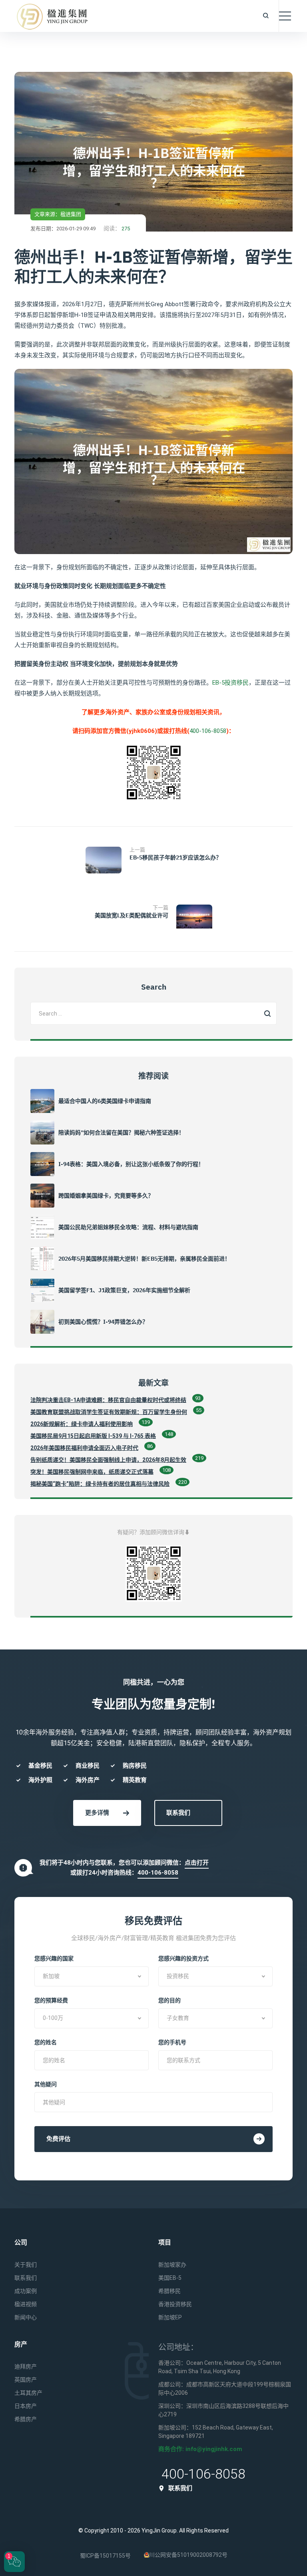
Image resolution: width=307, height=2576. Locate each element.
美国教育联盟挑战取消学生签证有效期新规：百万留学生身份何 (109, 1412)
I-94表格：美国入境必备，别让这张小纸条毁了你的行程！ (131, 1164)
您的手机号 (172, 2042)
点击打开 (197, 1863)
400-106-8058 (208, 731)
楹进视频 (26, 2304)
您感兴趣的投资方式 (183, 1958)
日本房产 (26, 2406)
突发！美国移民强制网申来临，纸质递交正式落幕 (92, 1472)
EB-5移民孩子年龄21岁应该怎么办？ (175, 857)
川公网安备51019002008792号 (188, 2555)
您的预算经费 (51, 2000)
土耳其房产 (28, 2393)
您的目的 (169, 2000)
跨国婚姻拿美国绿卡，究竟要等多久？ (106, 1196)
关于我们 (26, 2265)
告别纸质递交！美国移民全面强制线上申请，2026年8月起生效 (108, 1460)
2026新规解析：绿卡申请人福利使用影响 (82, 1424)
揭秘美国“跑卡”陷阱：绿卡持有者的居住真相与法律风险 (100, 1484)
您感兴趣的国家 (54, 1958)
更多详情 (97, 1813)
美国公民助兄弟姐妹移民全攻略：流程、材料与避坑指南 (128, 1227)
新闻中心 (26, 2317)
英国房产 (26, 2380)
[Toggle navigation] (285, 16)
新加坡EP (170, 2317)
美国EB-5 (170, 2278)
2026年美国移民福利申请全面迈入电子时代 (84, 1448)
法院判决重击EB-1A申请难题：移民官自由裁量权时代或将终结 (108, 1400)
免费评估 (58, 2139)
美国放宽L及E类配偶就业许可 (132, 915)
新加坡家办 (172, 2265)
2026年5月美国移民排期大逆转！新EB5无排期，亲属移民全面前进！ (144, 1259)
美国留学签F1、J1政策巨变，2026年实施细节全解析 (124, 1290)
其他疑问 (46, 2084)
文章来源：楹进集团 (58, 214)
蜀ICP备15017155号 (105, 2556)
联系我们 (178, 1813)
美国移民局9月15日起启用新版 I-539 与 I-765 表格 (93, 1436)
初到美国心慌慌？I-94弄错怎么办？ (103, 1322)
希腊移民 (169, 2291)
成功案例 (26, 2291)
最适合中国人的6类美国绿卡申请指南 (105, 1101)
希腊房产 (26, 2419)
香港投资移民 (175, 2304)
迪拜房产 (26, 2366)
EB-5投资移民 (230, 683)
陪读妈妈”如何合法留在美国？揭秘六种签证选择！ (121, 1133)
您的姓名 (46, 2042)
